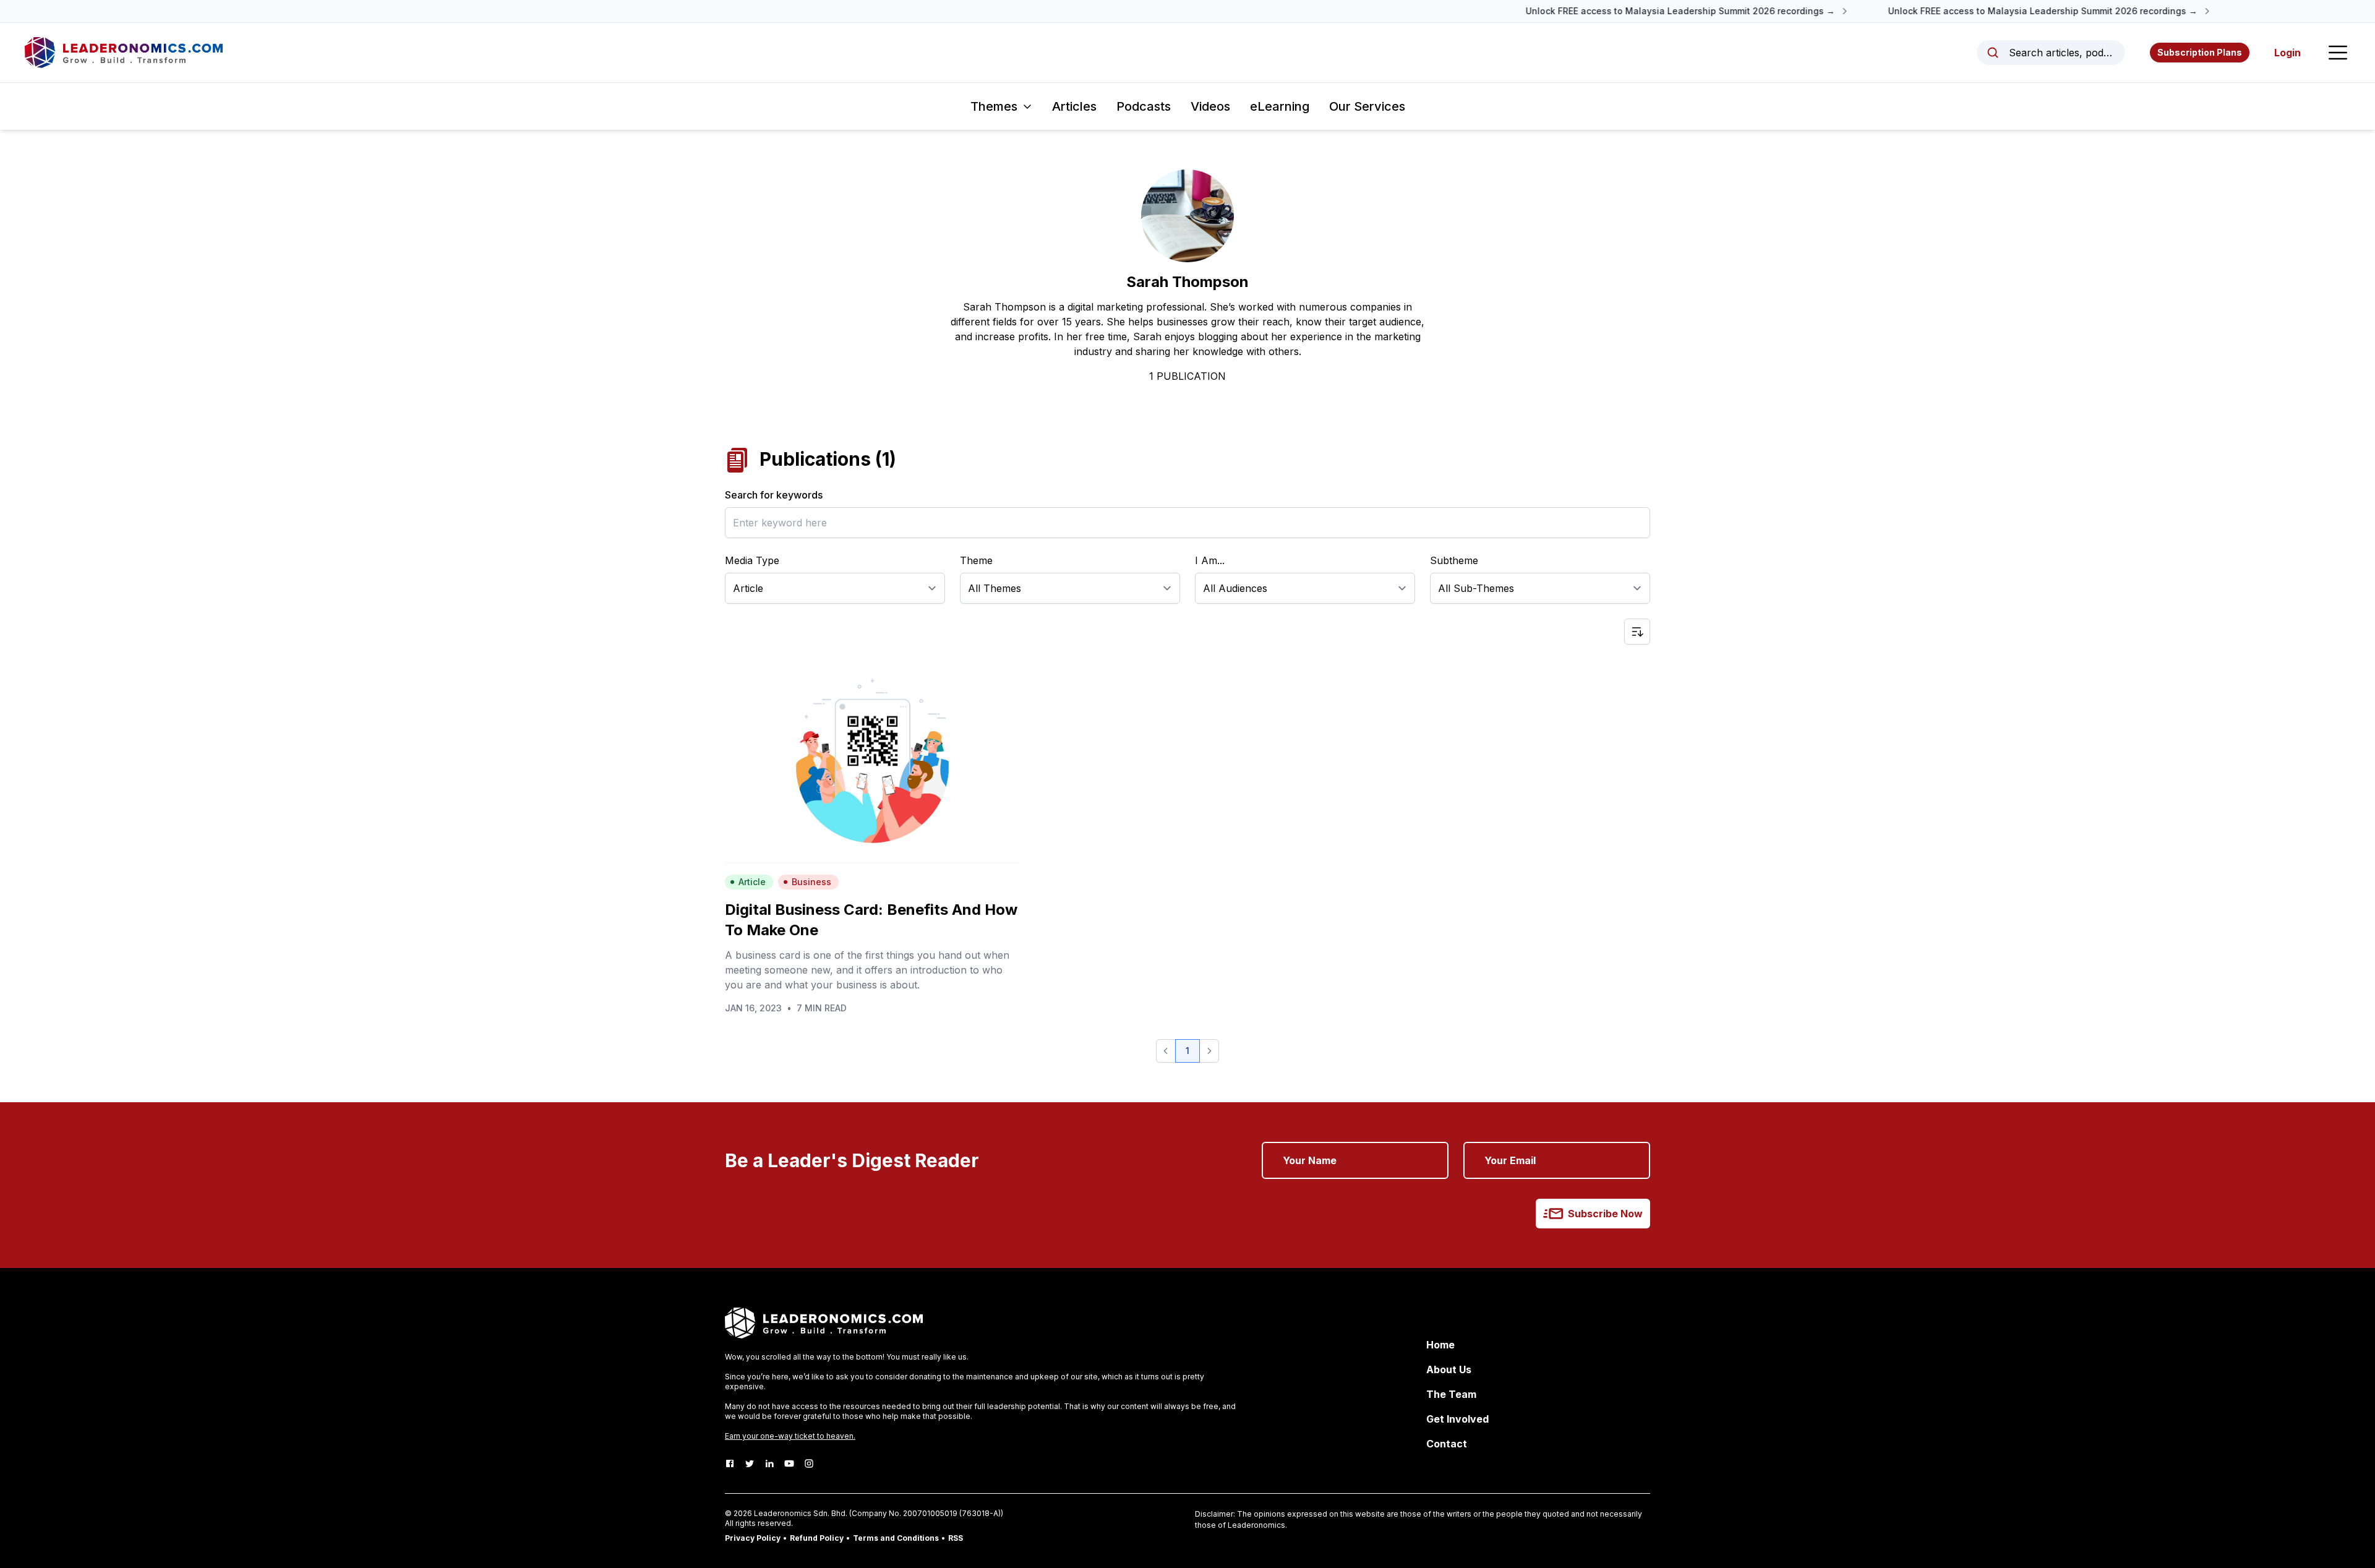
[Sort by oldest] (1637, 632)
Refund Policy (817, 1538)
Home (1440, 1345)
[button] (1166, 1051)
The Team (1451, 1394)
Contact (1447, 1444)
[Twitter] (750, 1463)
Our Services (1367, 106)
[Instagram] (809, 1463)
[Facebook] (730, 1463)
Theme (976, 560)
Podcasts (1144, 106)
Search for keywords (774, 495)
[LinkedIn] (769, 1463)
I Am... (1210, 560)
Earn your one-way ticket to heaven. (790, 1436)
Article (752, 882)
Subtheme (1454, 560)
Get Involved (1457, 1419)
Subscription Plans (2200, 52)
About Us (1449, 1369)
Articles (1074, 106)
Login (2287, 53)
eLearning (1280, 106)
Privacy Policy (753, 1538)
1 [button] (1187, 1051)
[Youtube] (789, 1463)
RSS (956, 1538)
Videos (1210, 106)
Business (811, 882)
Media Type (752, 560)
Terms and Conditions (896, 1538)
